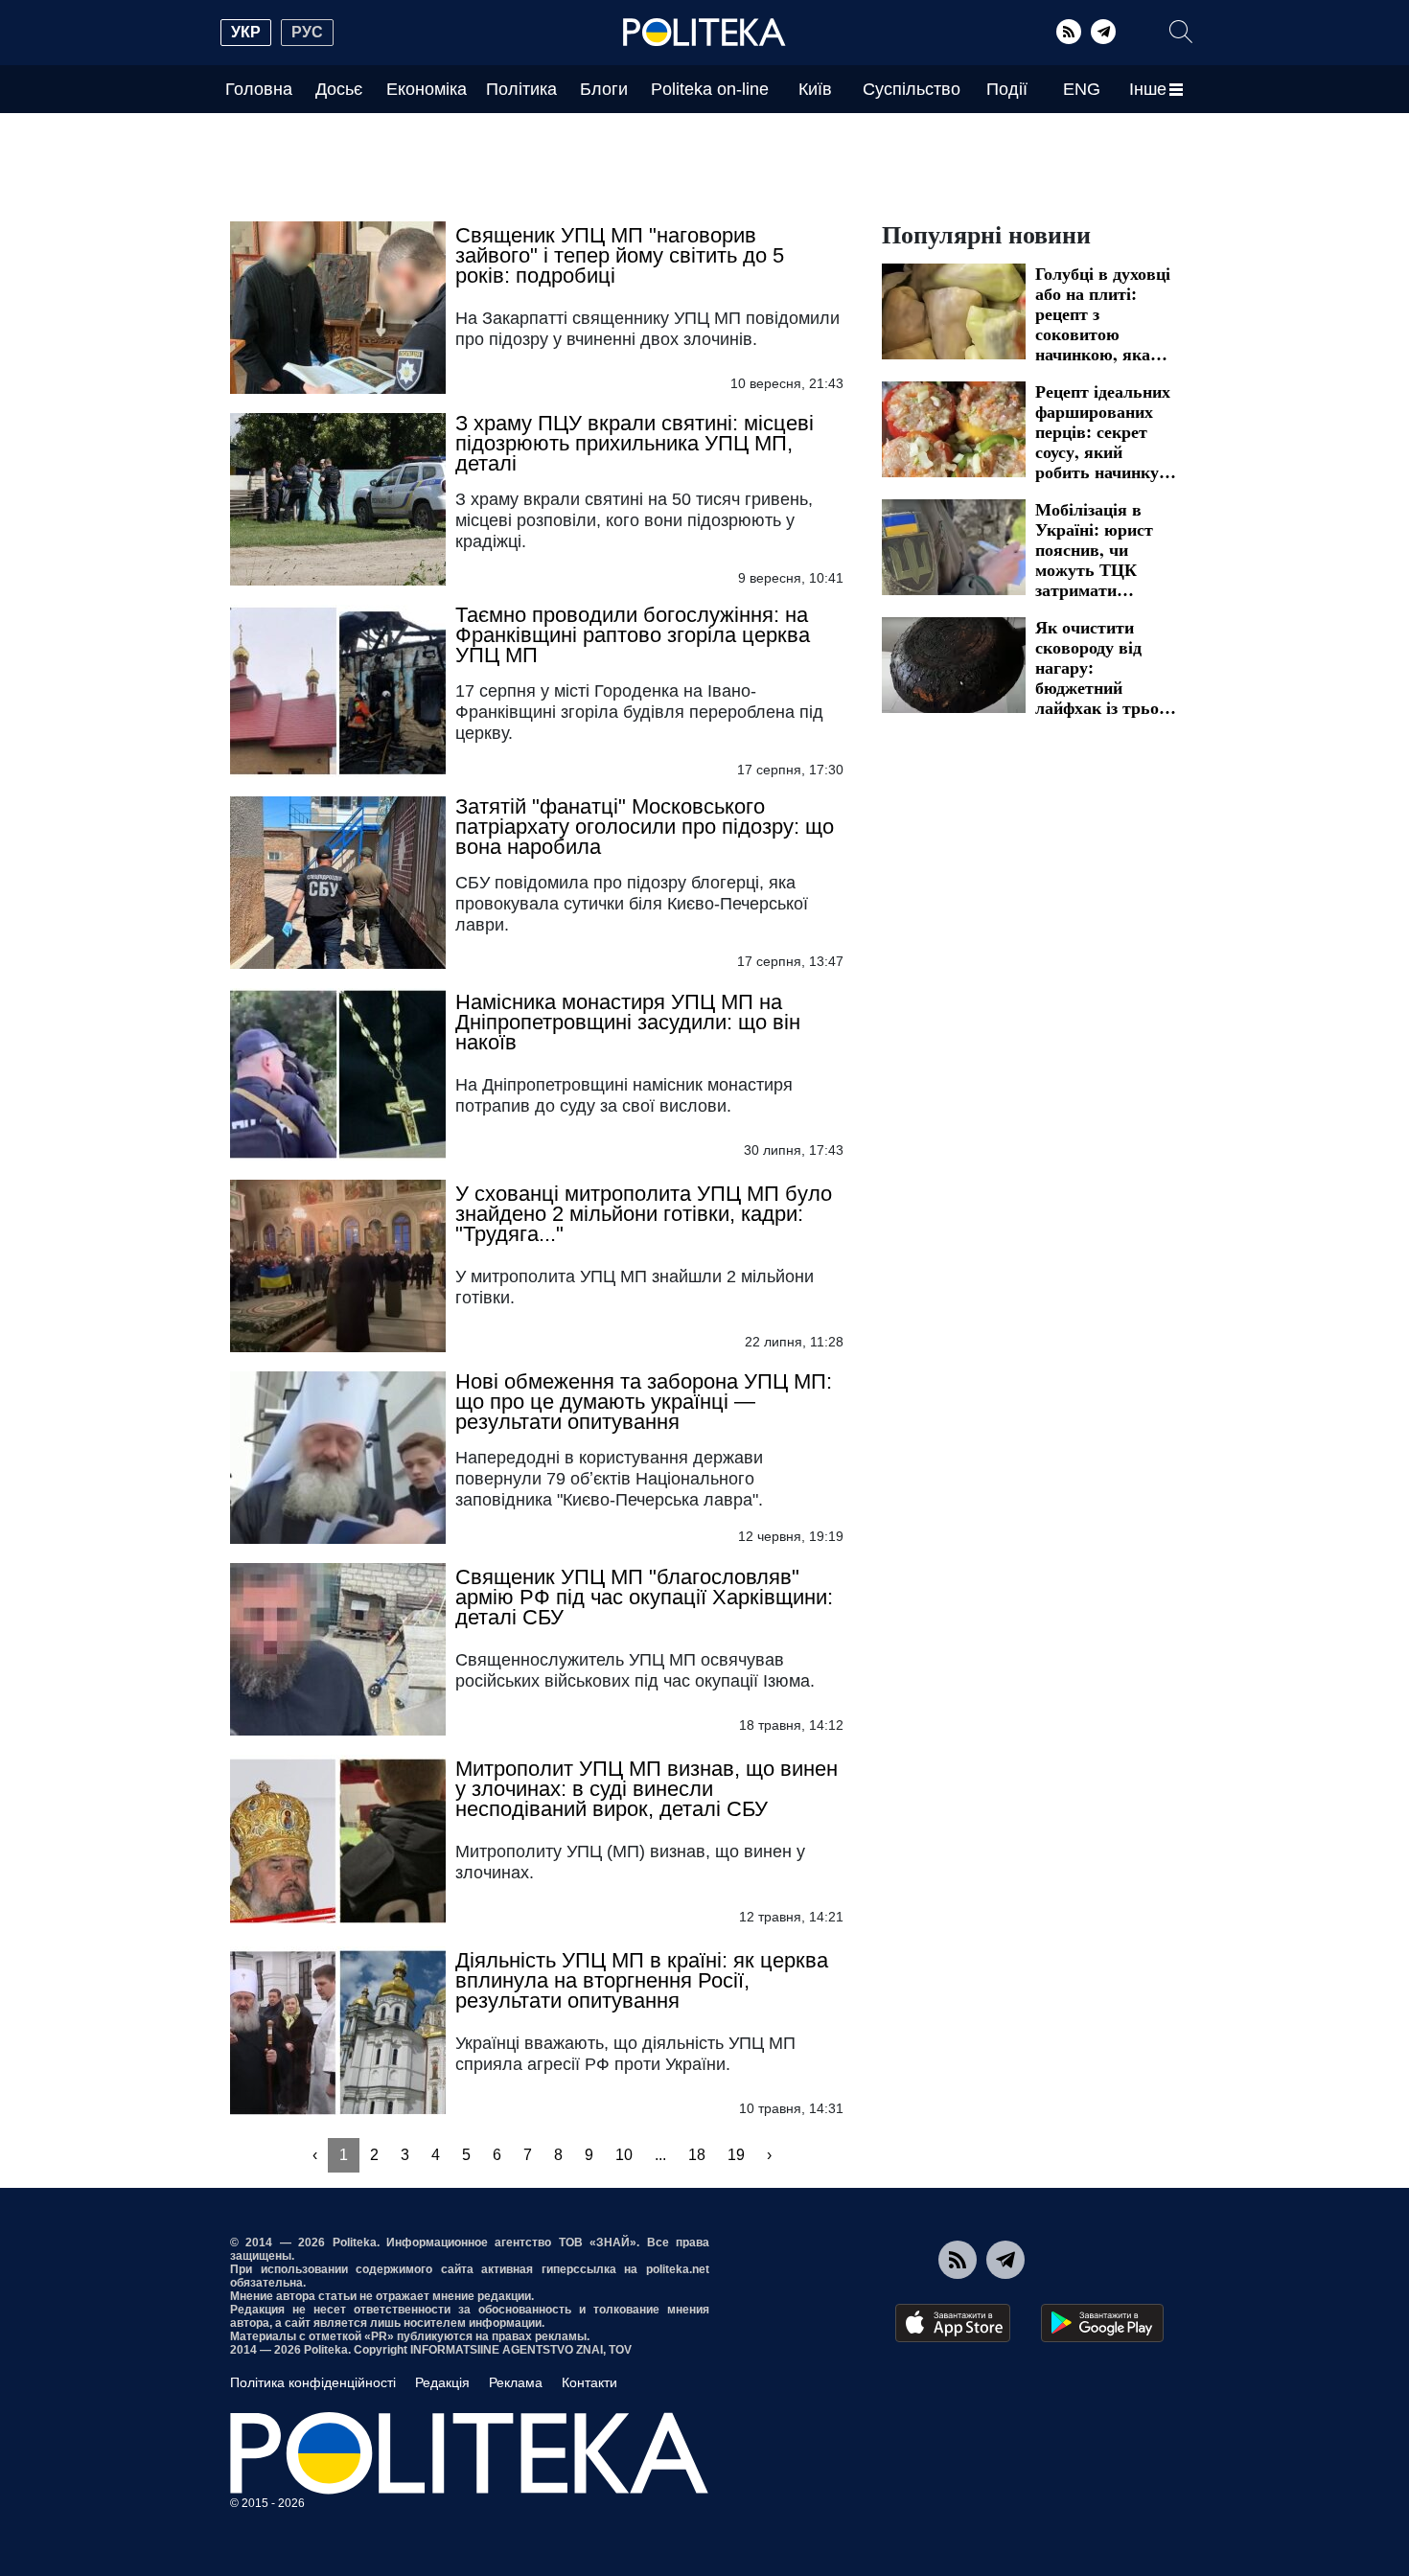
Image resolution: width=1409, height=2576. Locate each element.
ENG (1082, 89)
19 (736, 2155)
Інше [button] (1148, 89)
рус (307, 32)
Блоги (604, 89)
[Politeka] (704, 33)
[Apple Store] (953, 2323)
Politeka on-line (710, 89)
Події (1007, 89)
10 (624, 2155)
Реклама (516, 2382)
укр (246, 32)
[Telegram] (1103, 32)
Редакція (442, 2382)
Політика (521, 89)
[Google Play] (1102, 2323)
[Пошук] (1181, 32)
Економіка (427, 89)
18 (697, 2155)
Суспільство (912, 89)
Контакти (589, 2382)
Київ (815, 89)
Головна (259, 89)
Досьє (339, 89)
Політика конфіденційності (313, 2382)
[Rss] (1069, 32)
